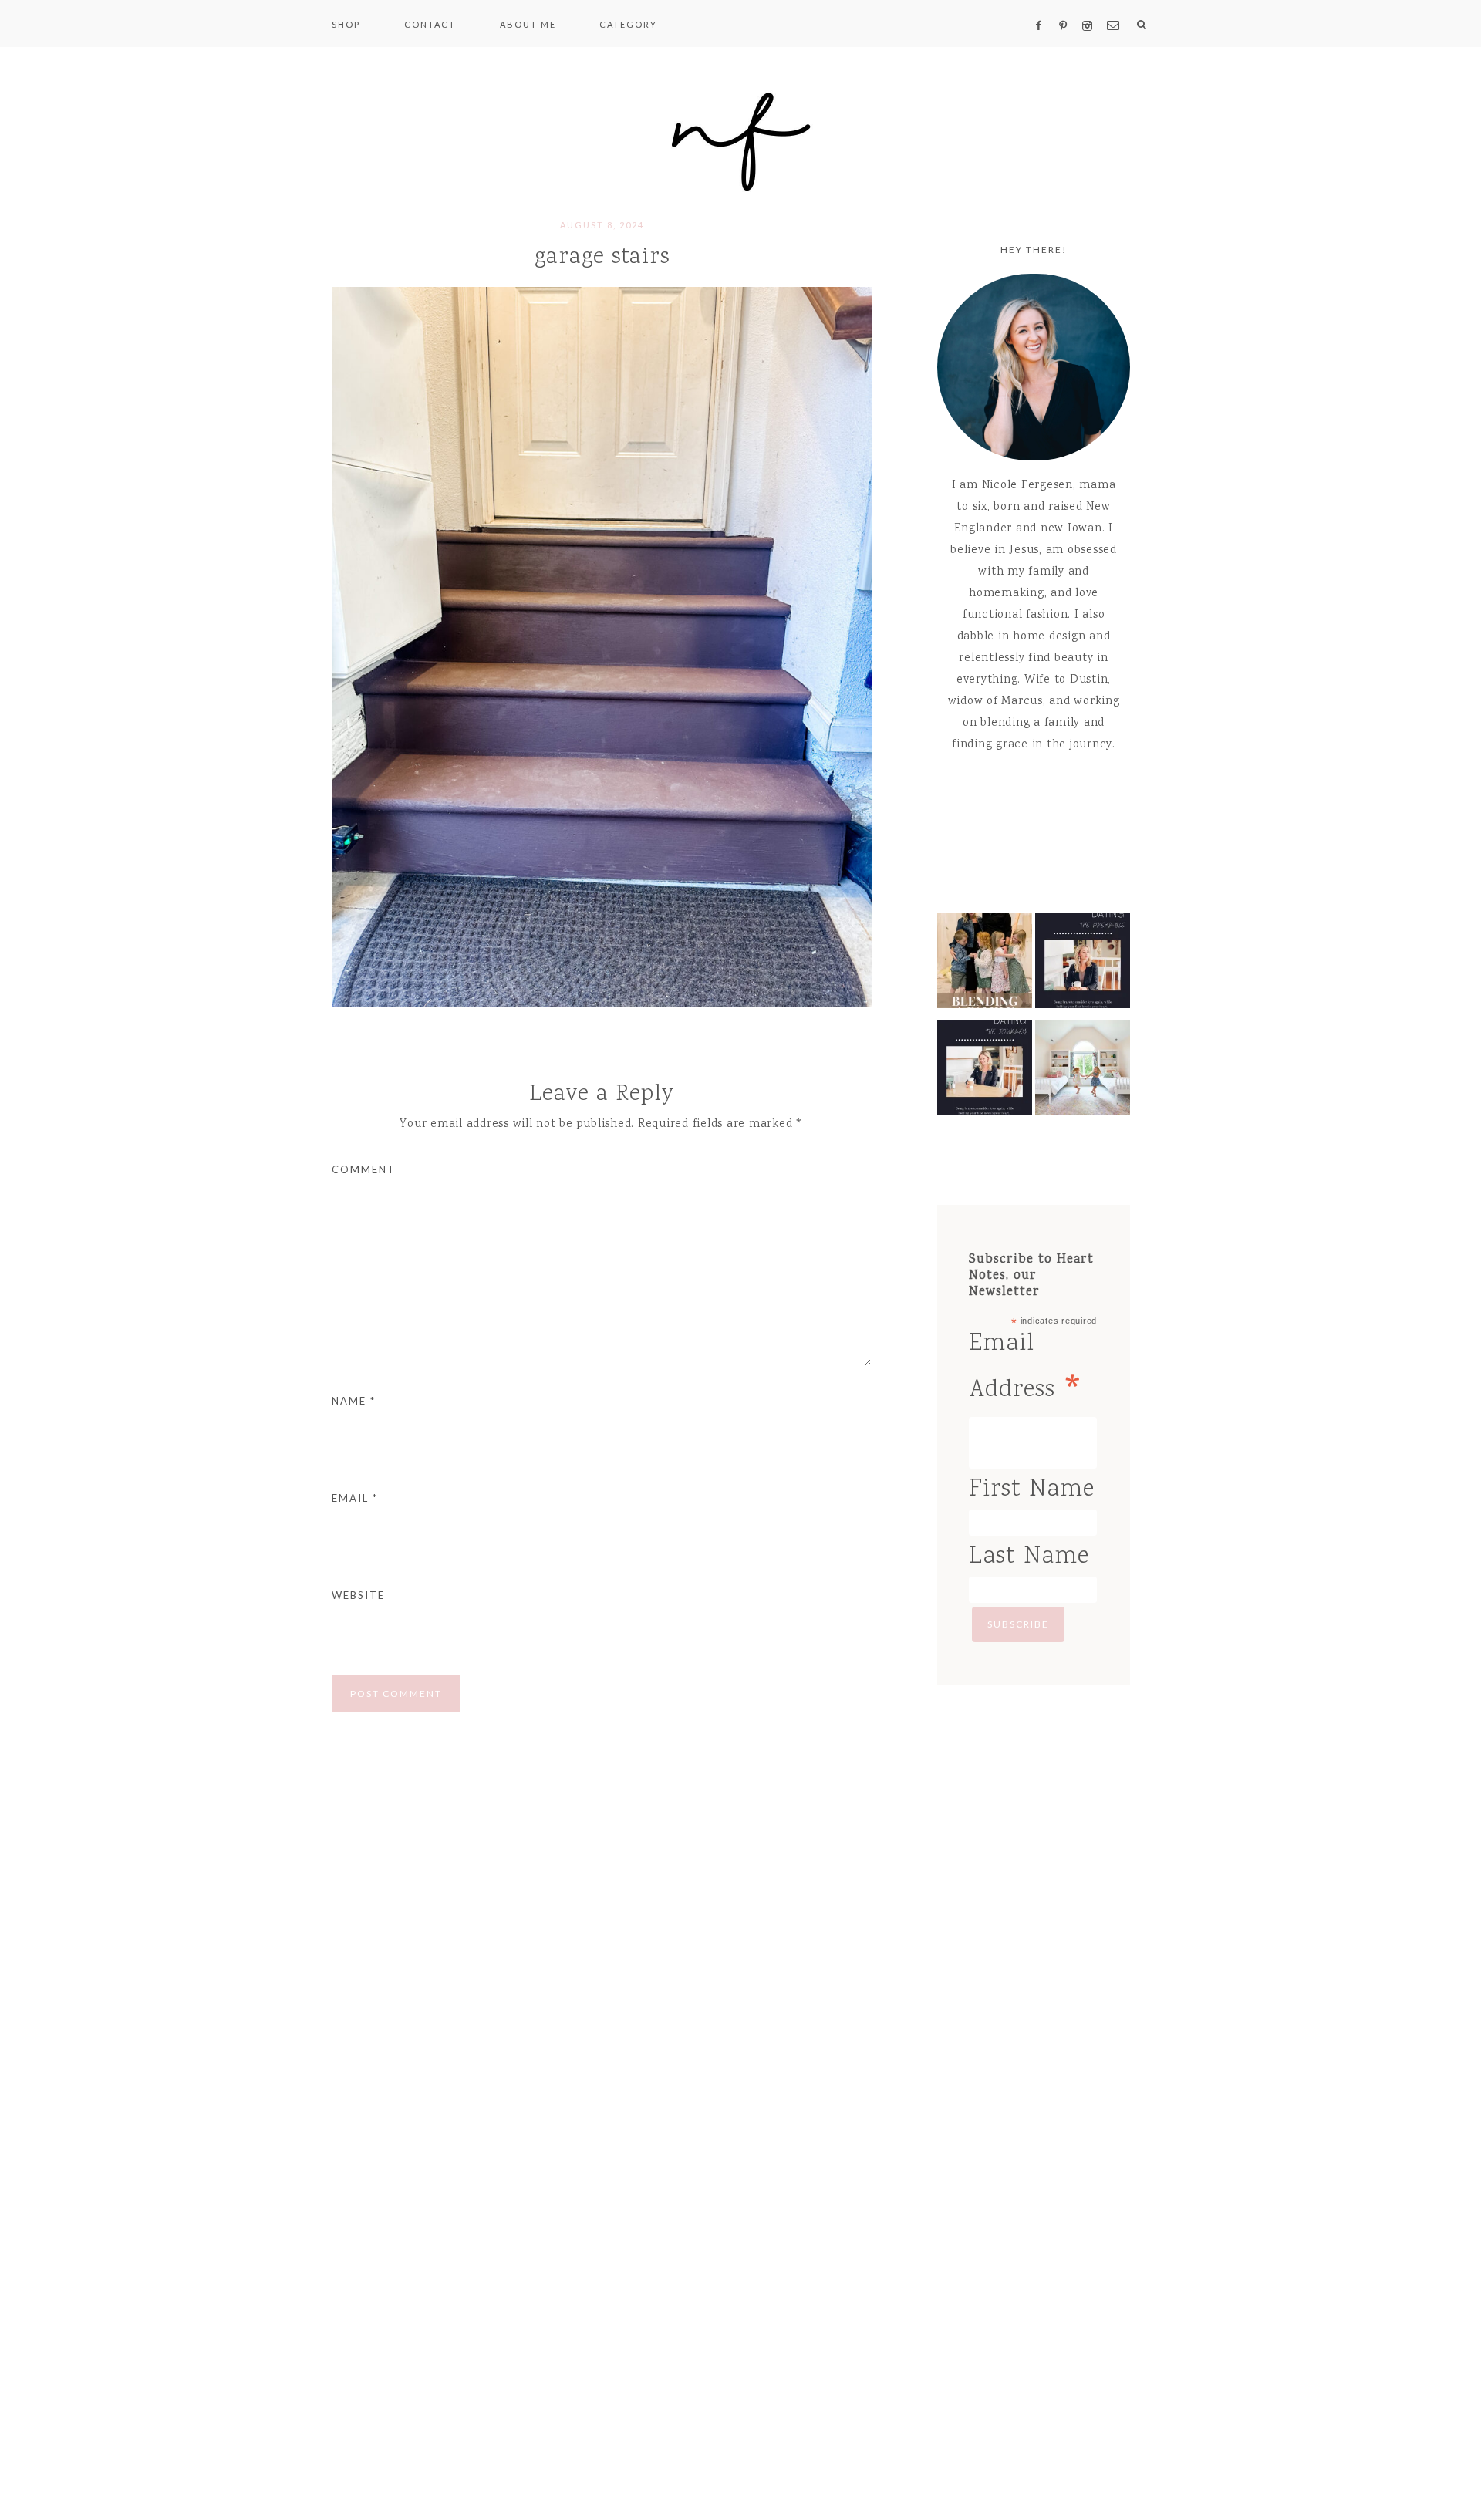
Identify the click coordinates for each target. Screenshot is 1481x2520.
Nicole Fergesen (740, 139)
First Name (1032, 1490)
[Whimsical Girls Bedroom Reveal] (1083, 1071)
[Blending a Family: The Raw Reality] (985, 965)
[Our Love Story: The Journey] (985, 1071)
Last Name (1029, 1557)
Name (354, 1401)
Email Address (1027, 1371)
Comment (364, 1169)
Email (355, 1498)
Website (358, 1595)
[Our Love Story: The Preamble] (1083, 965)
